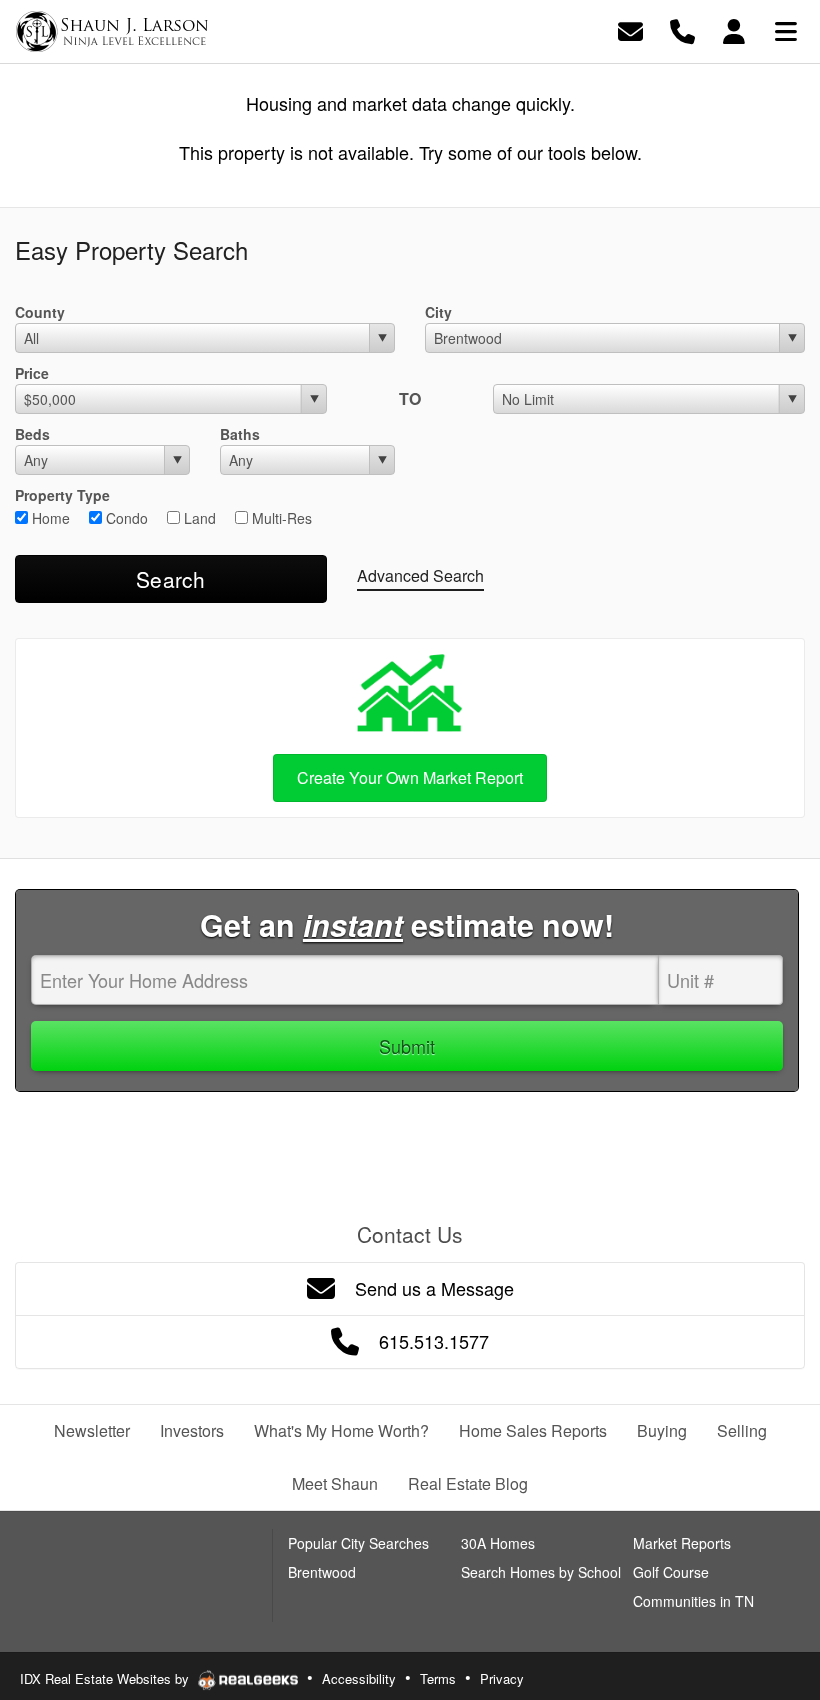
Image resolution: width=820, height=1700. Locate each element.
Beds (32, 434)
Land (198, 518)
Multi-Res (280, 518)
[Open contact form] (630, 29)
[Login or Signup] (734, 29)
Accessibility (359, 1678)
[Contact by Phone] (682, 29)
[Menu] (786, 29)
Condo (125, 518)
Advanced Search (420, 575)
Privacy (502, 1678)
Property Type (62, 495)
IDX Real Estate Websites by (106, 1678)
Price (32, 373)
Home (49, 518)
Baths (240, 434)
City (438, 312)
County (40, 312)
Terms (438, 1678)
